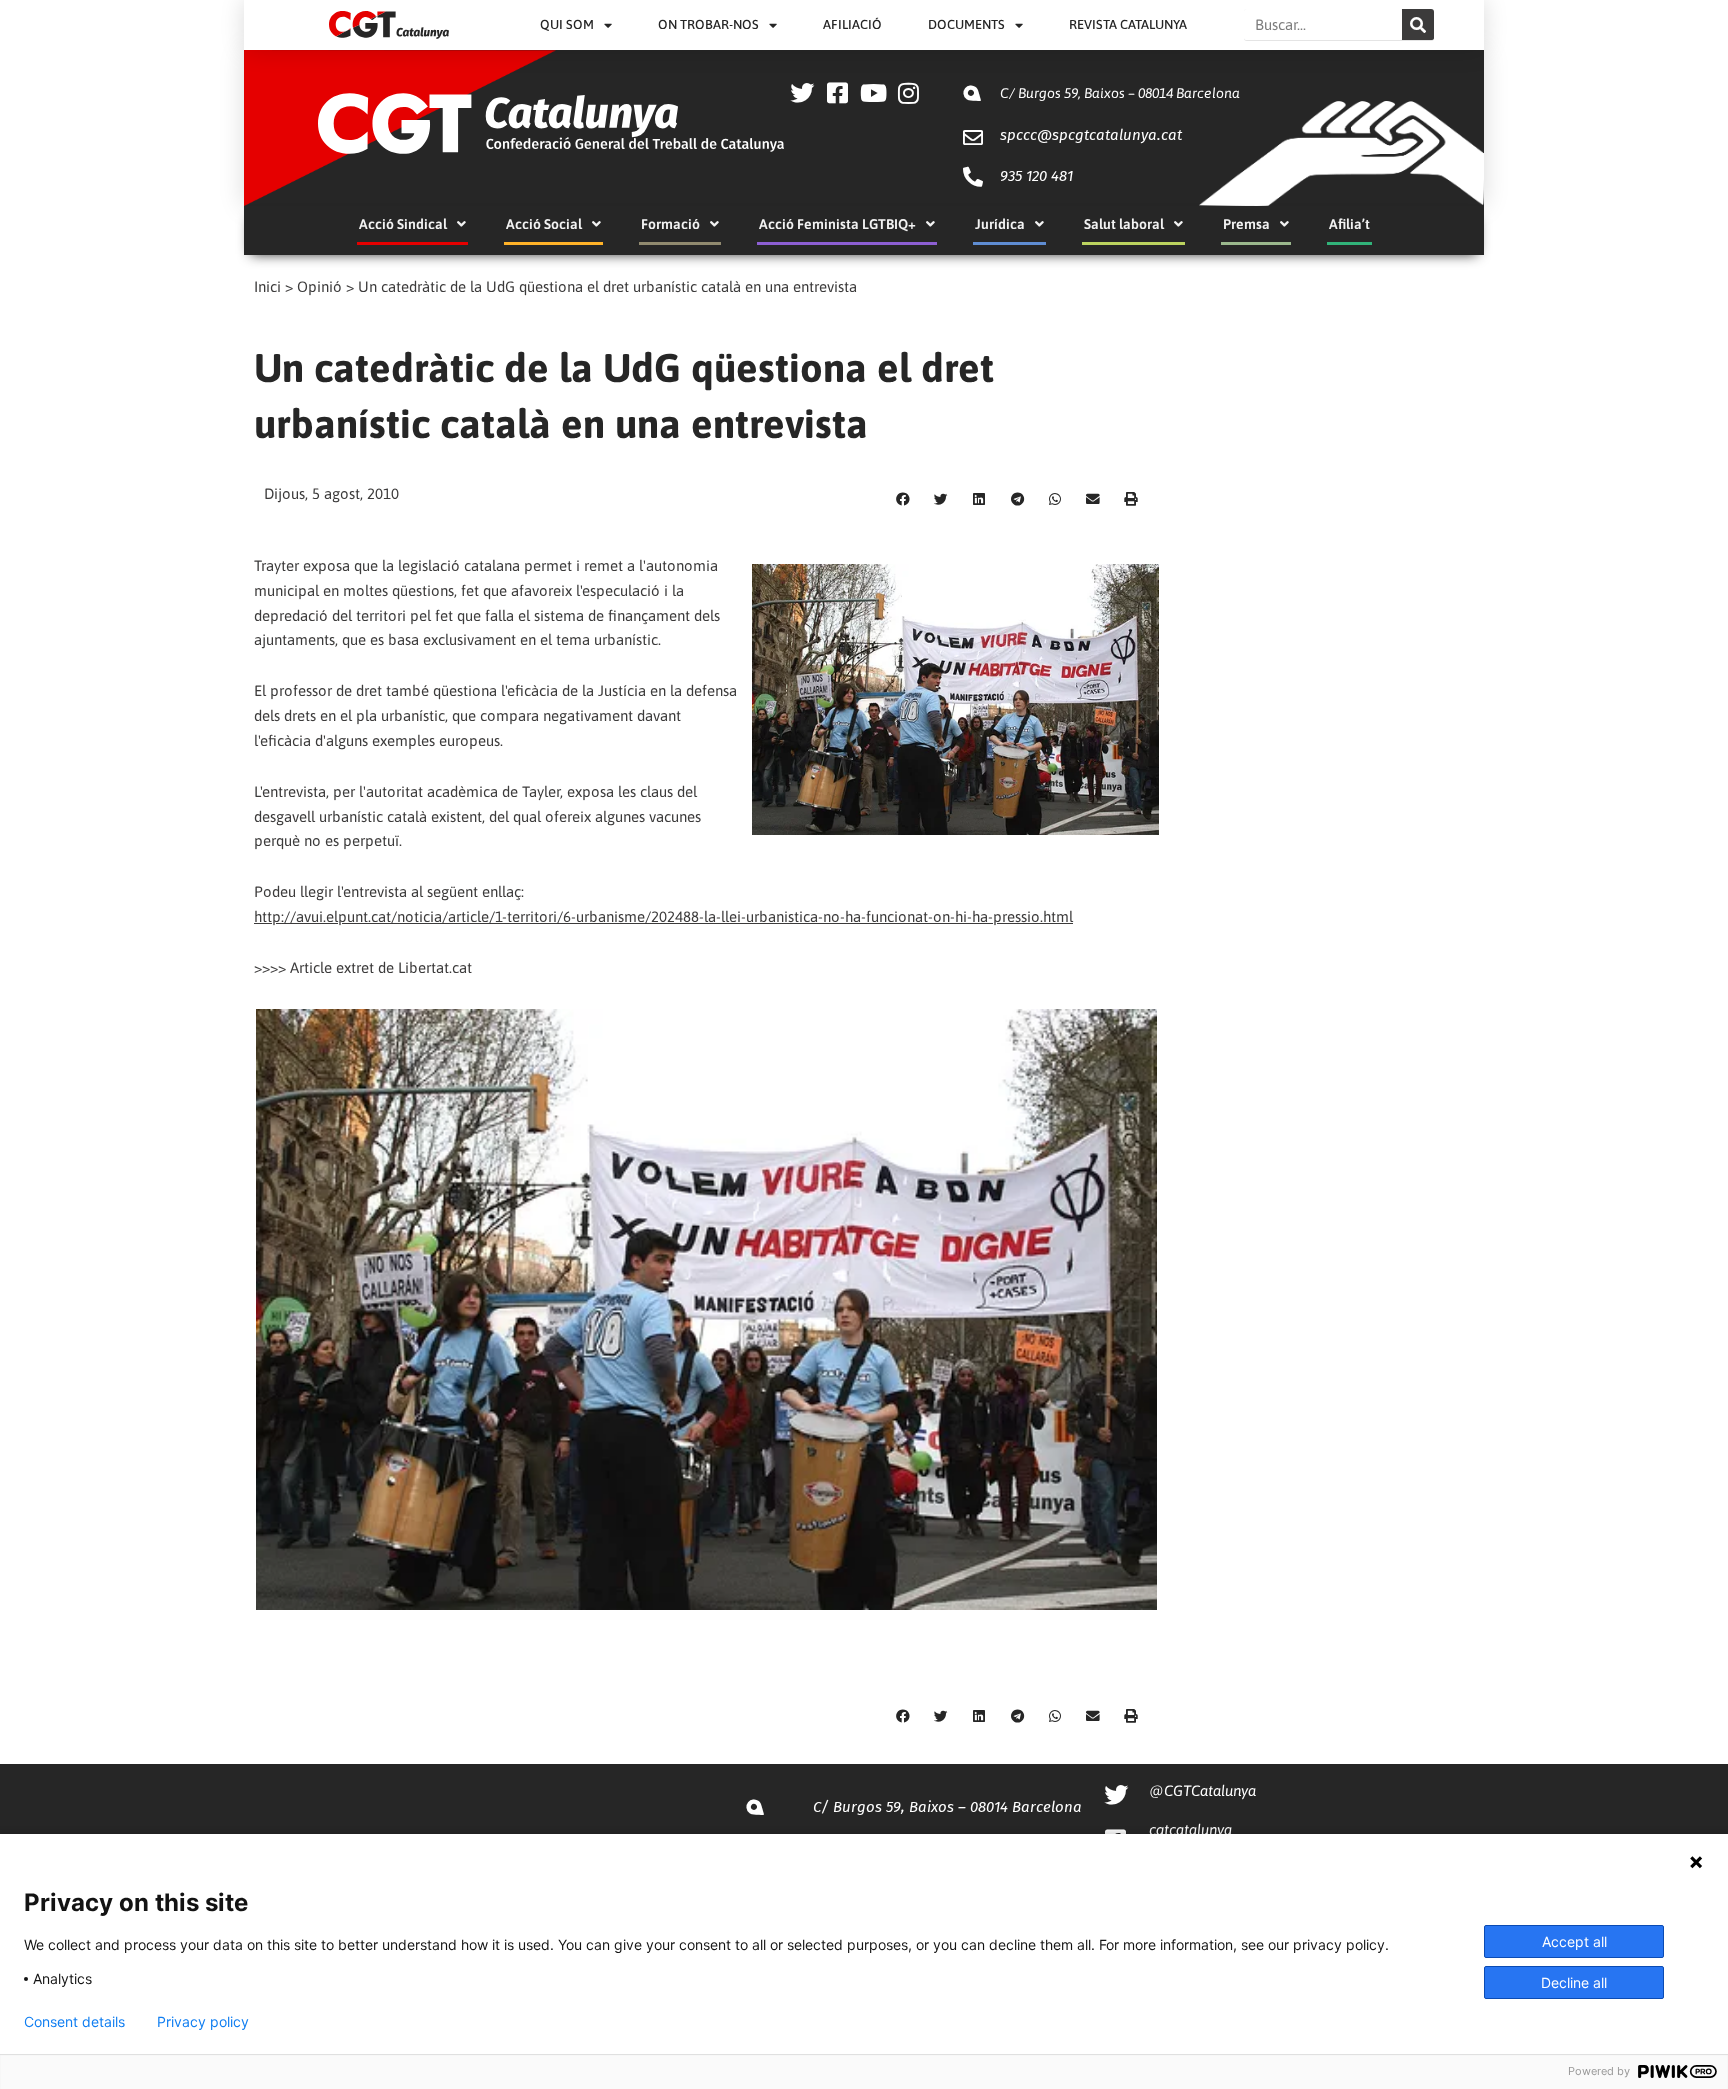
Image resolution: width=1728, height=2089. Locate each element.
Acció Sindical (403, 224)
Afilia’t (1349, 224)
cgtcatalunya (1190, 1829)
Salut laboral (1124, 224)
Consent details (74, 2022)
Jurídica (1000, 224)
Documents (966, 24)
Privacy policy (203, 2022)
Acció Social (544, 224)
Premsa (1246, 224)
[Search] (1418, 24)
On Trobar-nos (708, 24)
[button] (903, 500)
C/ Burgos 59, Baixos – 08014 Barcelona (1120, 93)
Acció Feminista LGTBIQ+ (837, 224)
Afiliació (852, 24)
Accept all (1574, 1941)
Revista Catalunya (1128, 24)
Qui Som (567, 24)
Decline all (1574, 1982)
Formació (670, 224)
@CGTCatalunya (1202, 1790)
